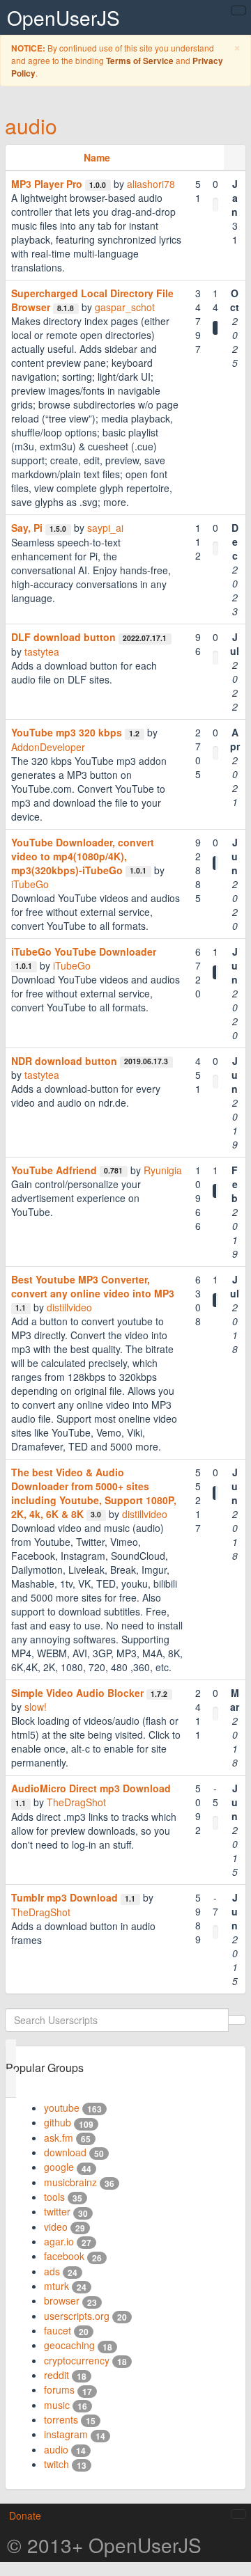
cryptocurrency (77, 2360)
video (56, 2227)
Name (97, 157)
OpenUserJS (63, 17)
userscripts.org (77, 2316)
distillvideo (69, 1307)
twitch (56, 2464)
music (57, 2405)
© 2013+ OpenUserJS (104, 2545)
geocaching (69, 2345)
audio (31, 126)
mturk (56, 2286)
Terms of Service (140, 61)
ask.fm (59, 2138)
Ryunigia (163, 1170)
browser (62, 2300)
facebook (64, 2256)
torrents (61, 2419)
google (59, 2167)
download (65, 2152)
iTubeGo (30, 884)
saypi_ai (105, 528)
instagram (66, 2434)
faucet (58, 2330)
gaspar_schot (125, 307)
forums (59, 2389)
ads (52, 2271)
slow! (36, 1707)
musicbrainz (70, 2182)
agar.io (59, 2241)
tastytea (42, 651)
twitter (57, 2211)
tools (54, 2197)
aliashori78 (151, 184)
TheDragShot (76, 1802)
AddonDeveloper (48, 747)
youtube (62, 2108)
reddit (56, 2375)
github (58, 2122)
